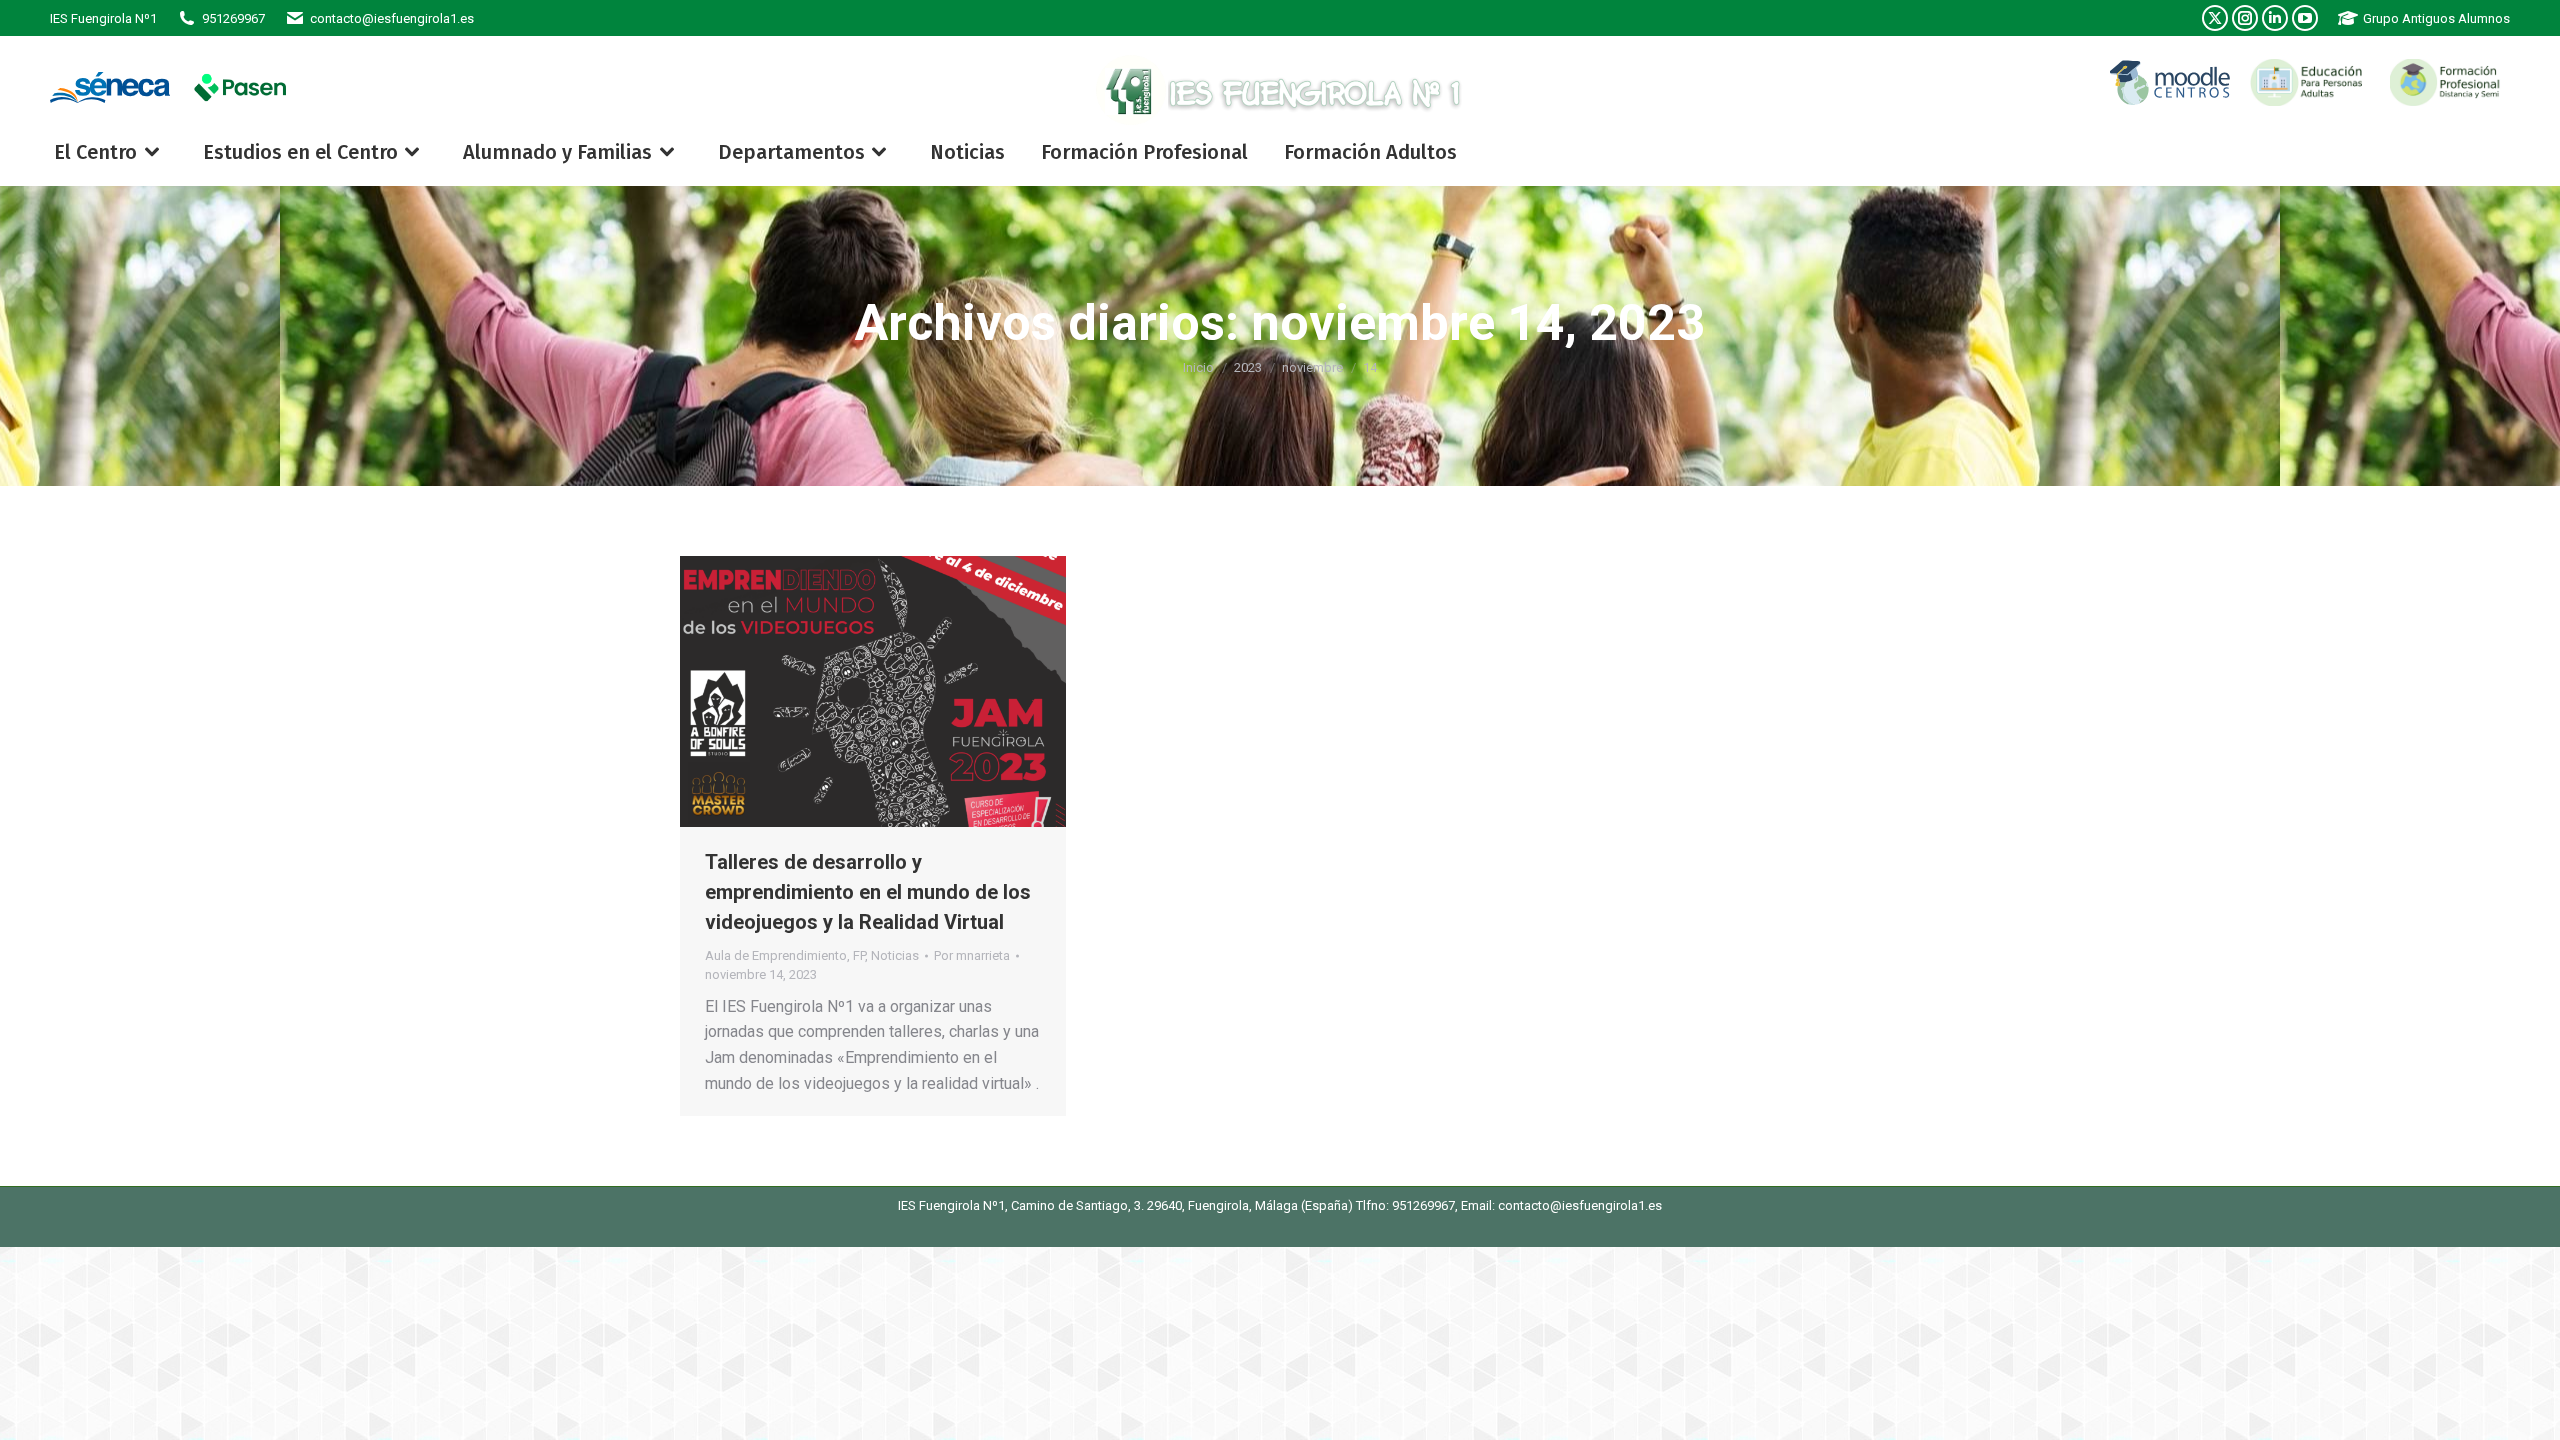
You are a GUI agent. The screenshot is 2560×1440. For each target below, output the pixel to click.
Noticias (895, 955)
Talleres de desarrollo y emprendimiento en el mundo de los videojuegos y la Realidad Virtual (868, 892)
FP (859, 955)
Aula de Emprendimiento (776, 955)
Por (972, 955)
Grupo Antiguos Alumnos (2436, 18)
